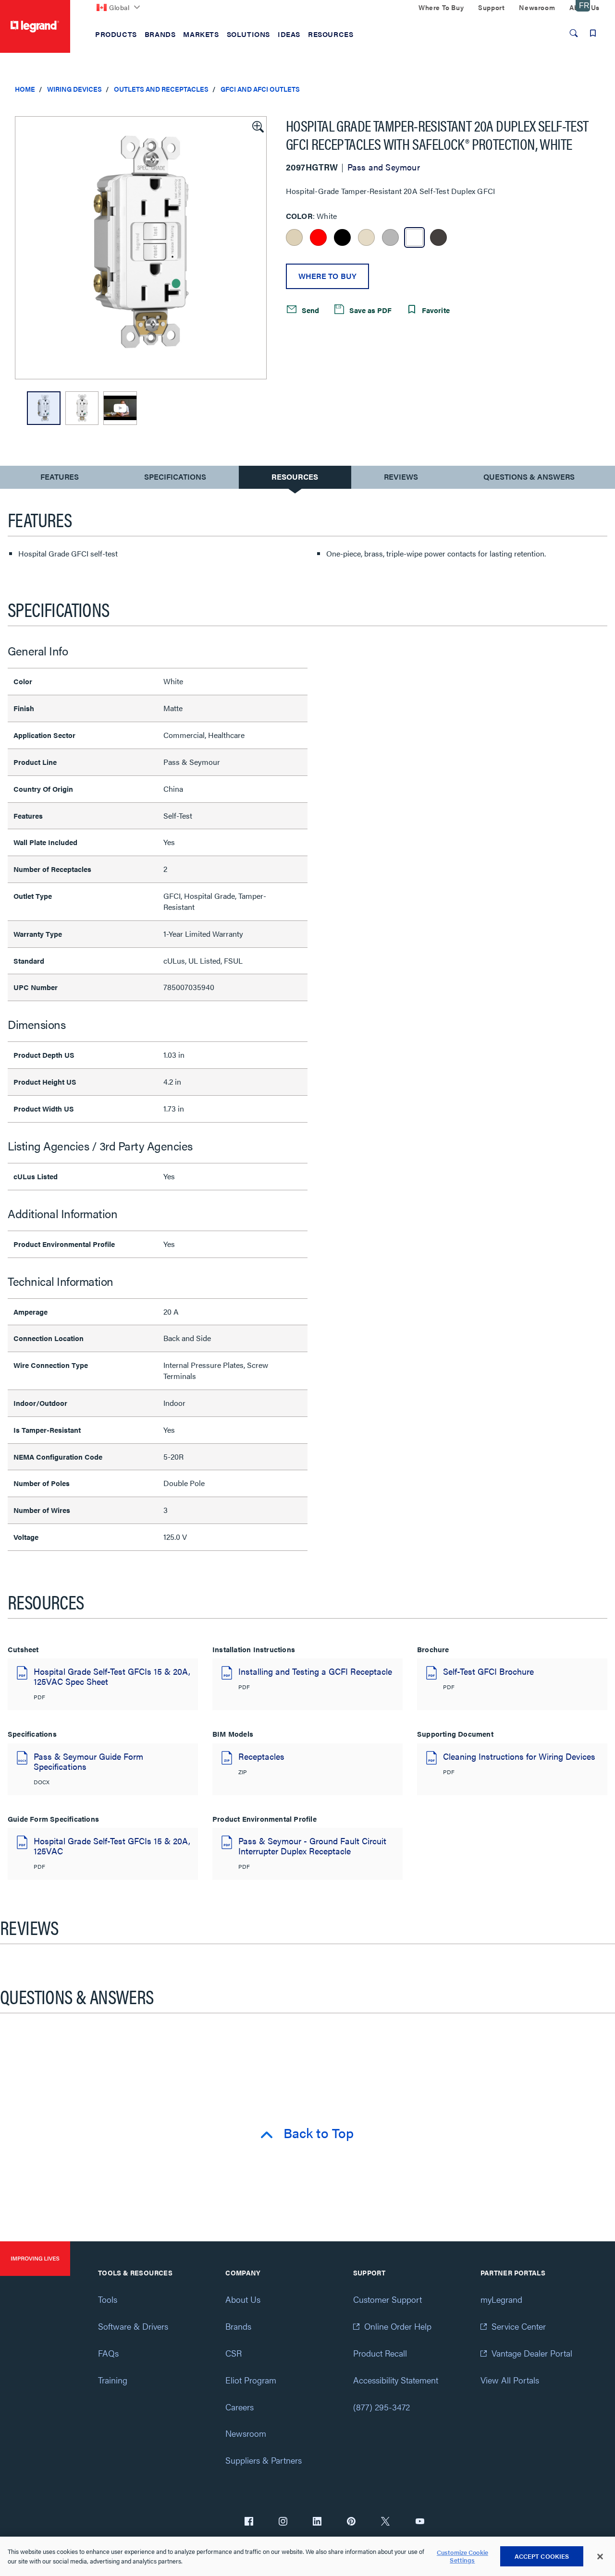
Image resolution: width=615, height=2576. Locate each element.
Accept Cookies (542, 2556)
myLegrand (501, 2299)
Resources (295, 477)
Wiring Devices (74, 89)
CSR (234, 2353)
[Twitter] (385, 2522)
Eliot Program (251, 2380)
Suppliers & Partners (264, 2460)
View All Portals (510, 2380)
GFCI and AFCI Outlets (260, 89)
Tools (108, 2299)
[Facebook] (249, 2522)
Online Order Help (398, 2326)
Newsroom (246, 2433)
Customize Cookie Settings (462, 2557)
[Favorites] (593, 33)
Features (59, 479)
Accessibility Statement (396, 2380)
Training (113, 2380)
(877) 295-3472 (381, 2407)
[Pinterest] (351, 2522)
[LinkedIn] (317, 2522)
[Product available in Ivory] (294, 237)
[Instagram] (283, 2522)
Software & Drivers (133, 2326)
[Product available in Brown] (438, 237)
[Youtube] (420, 2522)
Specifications (175, 477)
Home (25, 89)
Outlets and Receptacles (161, 89)
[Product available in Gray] (390, 237)
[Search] (574, 33)
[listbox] (141, 248)
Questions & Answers (529, 477)
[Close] (600, 2557)
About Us (243, 2299)
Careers (240, 2407)
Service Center (519, 2326)
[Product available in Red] (318, 237)
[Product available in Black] (342, 237)
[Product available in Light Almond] (366, 237)
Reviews (401, 477)
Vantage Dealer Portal (532, 2353)
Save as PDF (369, 310)
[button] (257, 126)
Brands (238, 2326)
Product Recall (380, 2353)
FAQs (108, 2353)
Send (309, 310)
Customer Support (387, 2299)
